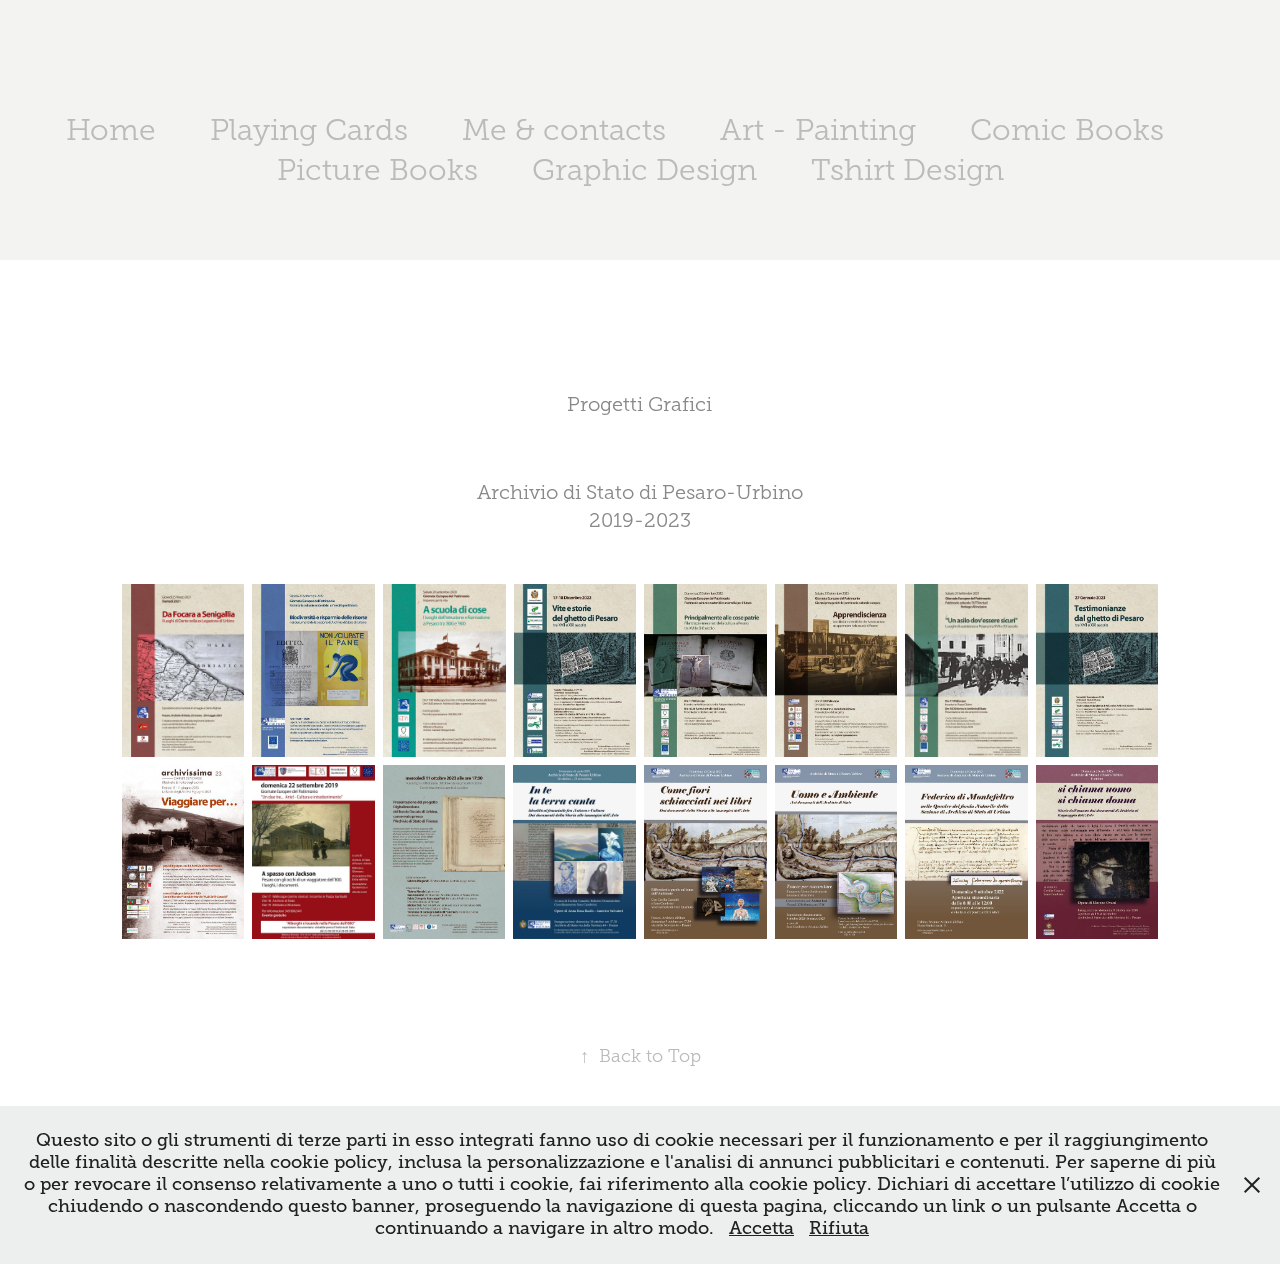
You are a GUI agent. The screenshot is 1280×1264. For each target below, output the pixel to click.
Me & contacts (564, 130)
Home (111, 130)
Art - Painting (818, 130)
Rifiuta (839, 1228)
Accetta (761, 1228)
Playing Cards (309, 130)
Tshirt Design (907, 170)
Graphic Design (644, 170)
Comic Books (1067, 130)
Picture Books (377, 170)
